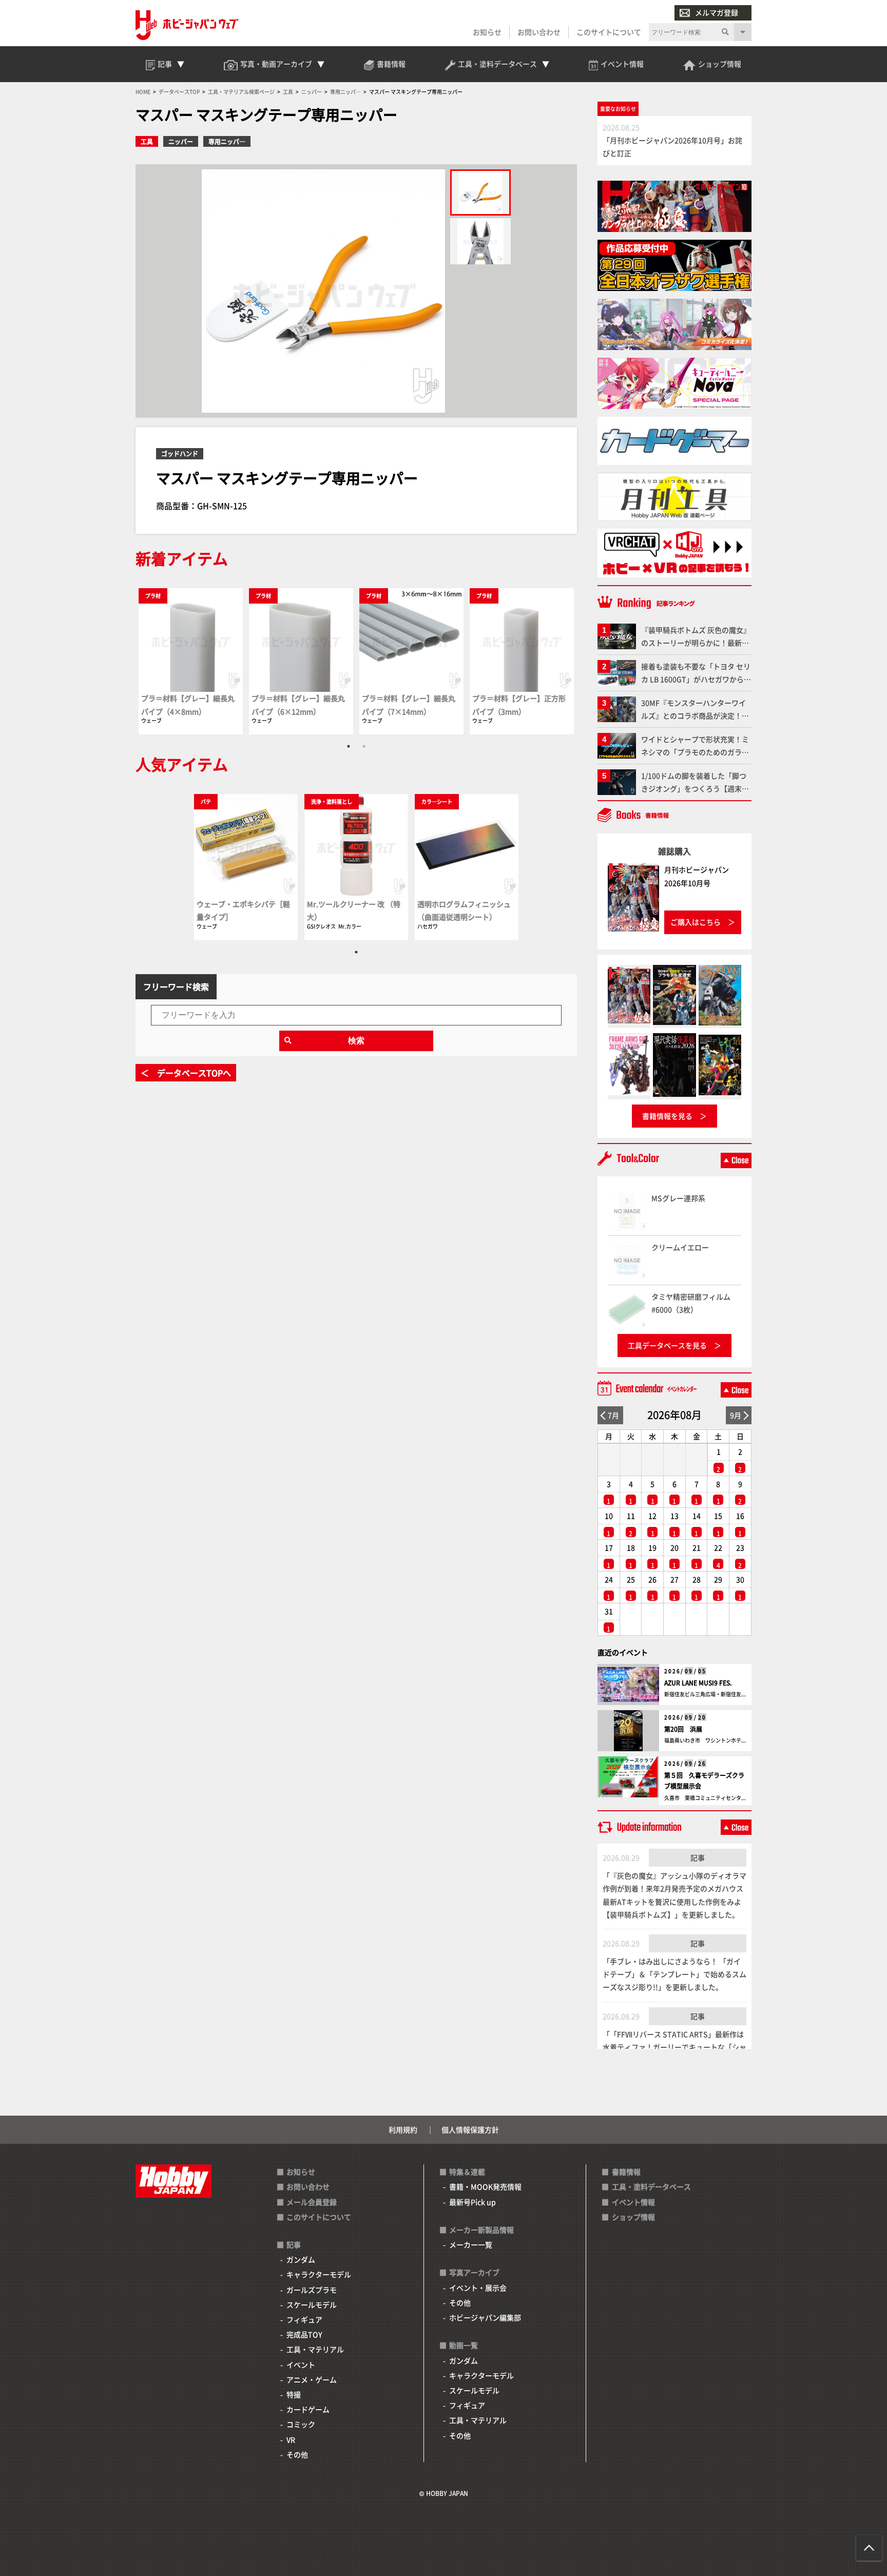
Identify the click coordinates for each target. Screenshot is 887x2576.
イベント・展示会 (478, 2288)
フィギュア (304, 2319)
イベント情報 (633, 2202)
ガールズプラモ (312, 2290)
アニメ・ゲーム (312, 2379)
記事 (698, 1857)
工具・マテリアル (315, 2349)
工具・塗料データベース (651, 2186)
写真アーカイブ (474, 2272)
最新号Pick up (473, 2202)
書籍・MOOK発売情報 (485, 2186)
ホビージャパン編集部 (485, 2317)
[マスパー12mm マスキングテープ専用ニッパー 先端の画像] (480, 241)
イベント (301, 2365)
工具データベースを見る (667, 1345)
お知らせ (487, 32)
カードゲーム (308, 2409)
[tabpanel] (191, 661)
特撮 (294, 2394)
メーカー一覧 (471, 2244)
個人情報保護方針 (470, 2129)
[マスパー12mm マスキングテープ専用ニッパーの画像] (480, 192)
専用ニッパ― (227, 141)
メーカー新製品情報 (481, 2230)
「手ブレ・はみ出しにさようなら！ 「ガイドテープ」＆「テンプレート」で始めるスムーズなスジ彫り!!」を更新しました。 (674, 1974)
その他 (297, 2454)
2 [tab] (364, 746)
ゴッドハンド (180, 453)
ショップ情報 (633, 2217)
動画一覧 (464, 2345)
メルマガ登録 (717, 12)
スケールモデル (312, 2304)
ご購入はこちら (696, 922)
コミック (301, 2424)
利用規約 (403, 2129)
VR (291, 2439)
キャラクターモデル (319, 2274)
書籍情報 (626, 2172)
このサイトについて (609, 32)
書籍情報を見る (667, 1116)
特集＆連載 (467, 2172)
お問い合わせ (539, 32)
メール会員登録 (312, 2202)
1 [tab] (349, 746)
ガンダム (301, 2259)
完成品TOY (304, 2334)
